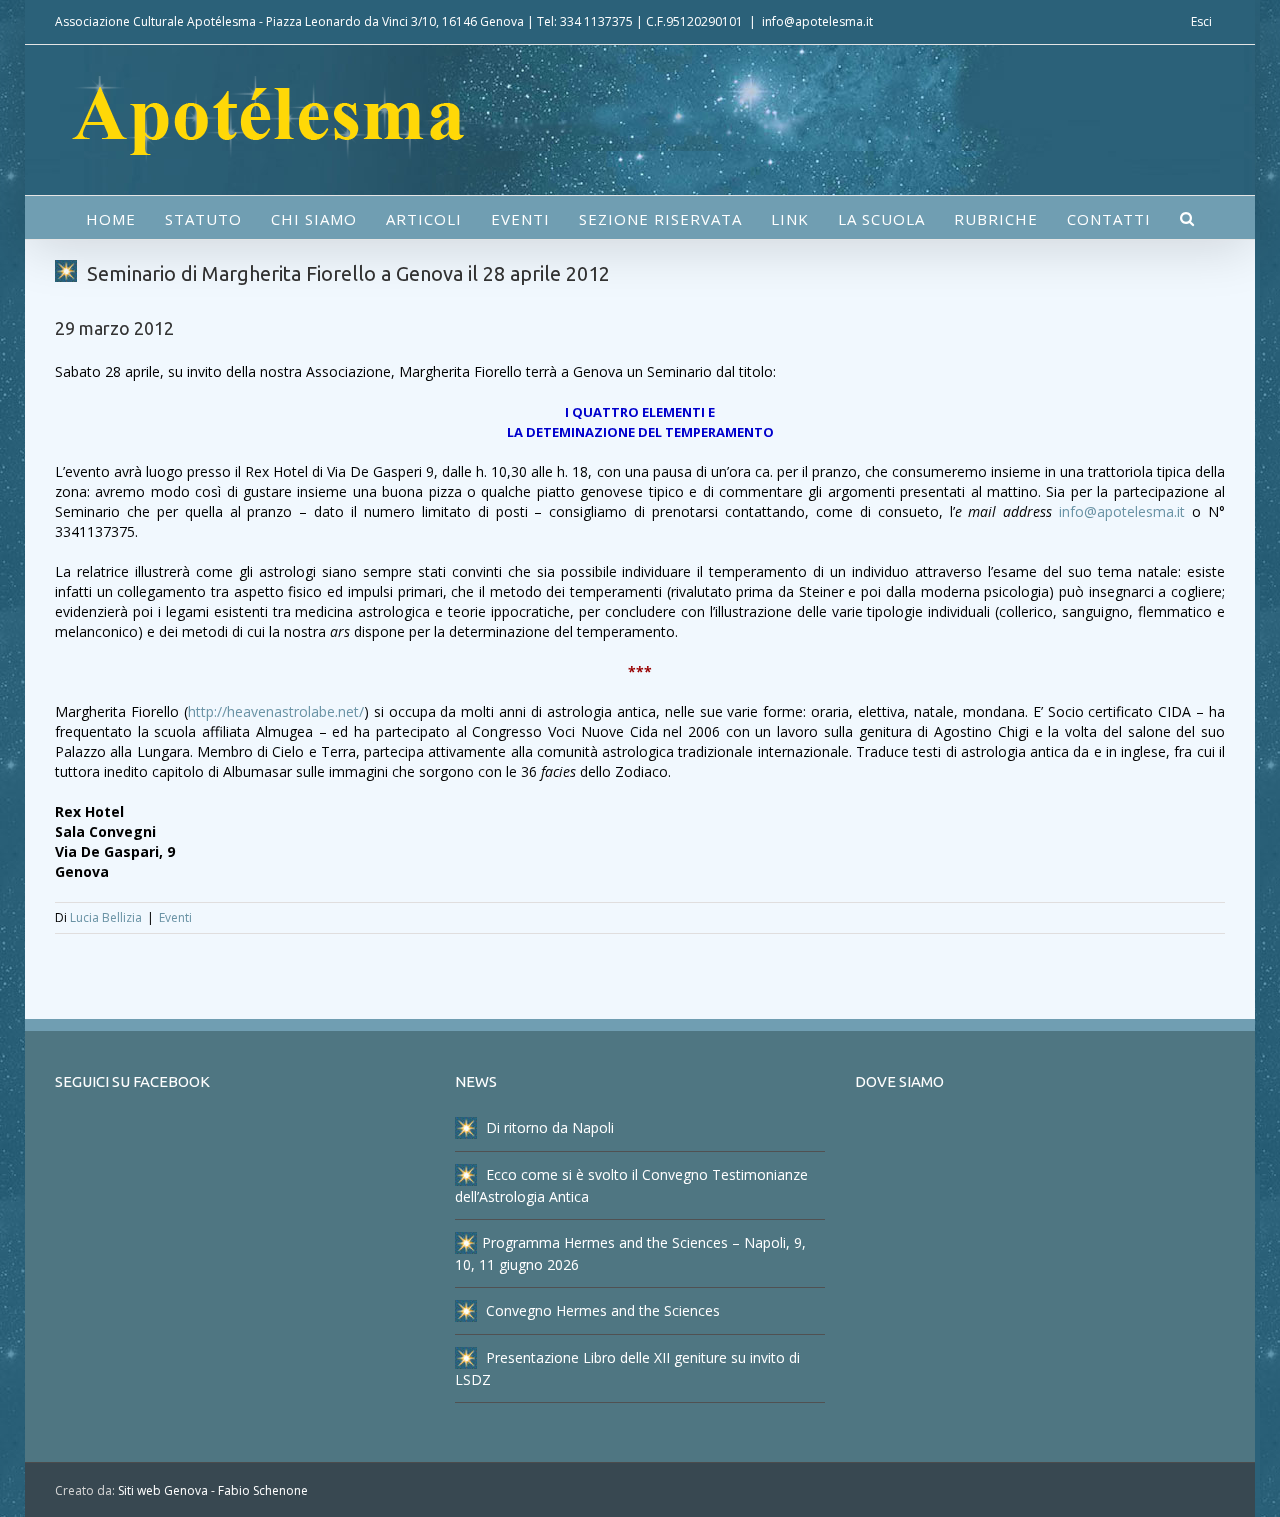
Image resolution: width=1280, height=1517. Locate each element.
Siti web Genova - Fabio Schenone (213, 1490)
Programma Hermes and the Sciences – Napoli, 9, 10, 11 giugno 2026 (630, 1253)
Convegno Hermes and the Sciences (601, 1310)
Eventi (175, 917)
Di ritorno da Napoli (548, 1127)
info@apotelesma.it (817, 21)
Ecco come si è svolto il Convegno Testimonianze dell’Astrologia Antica (631, 1185)
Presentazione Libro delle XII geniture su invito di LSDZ (627, 1368)
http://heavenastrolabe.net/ (276, 711)
